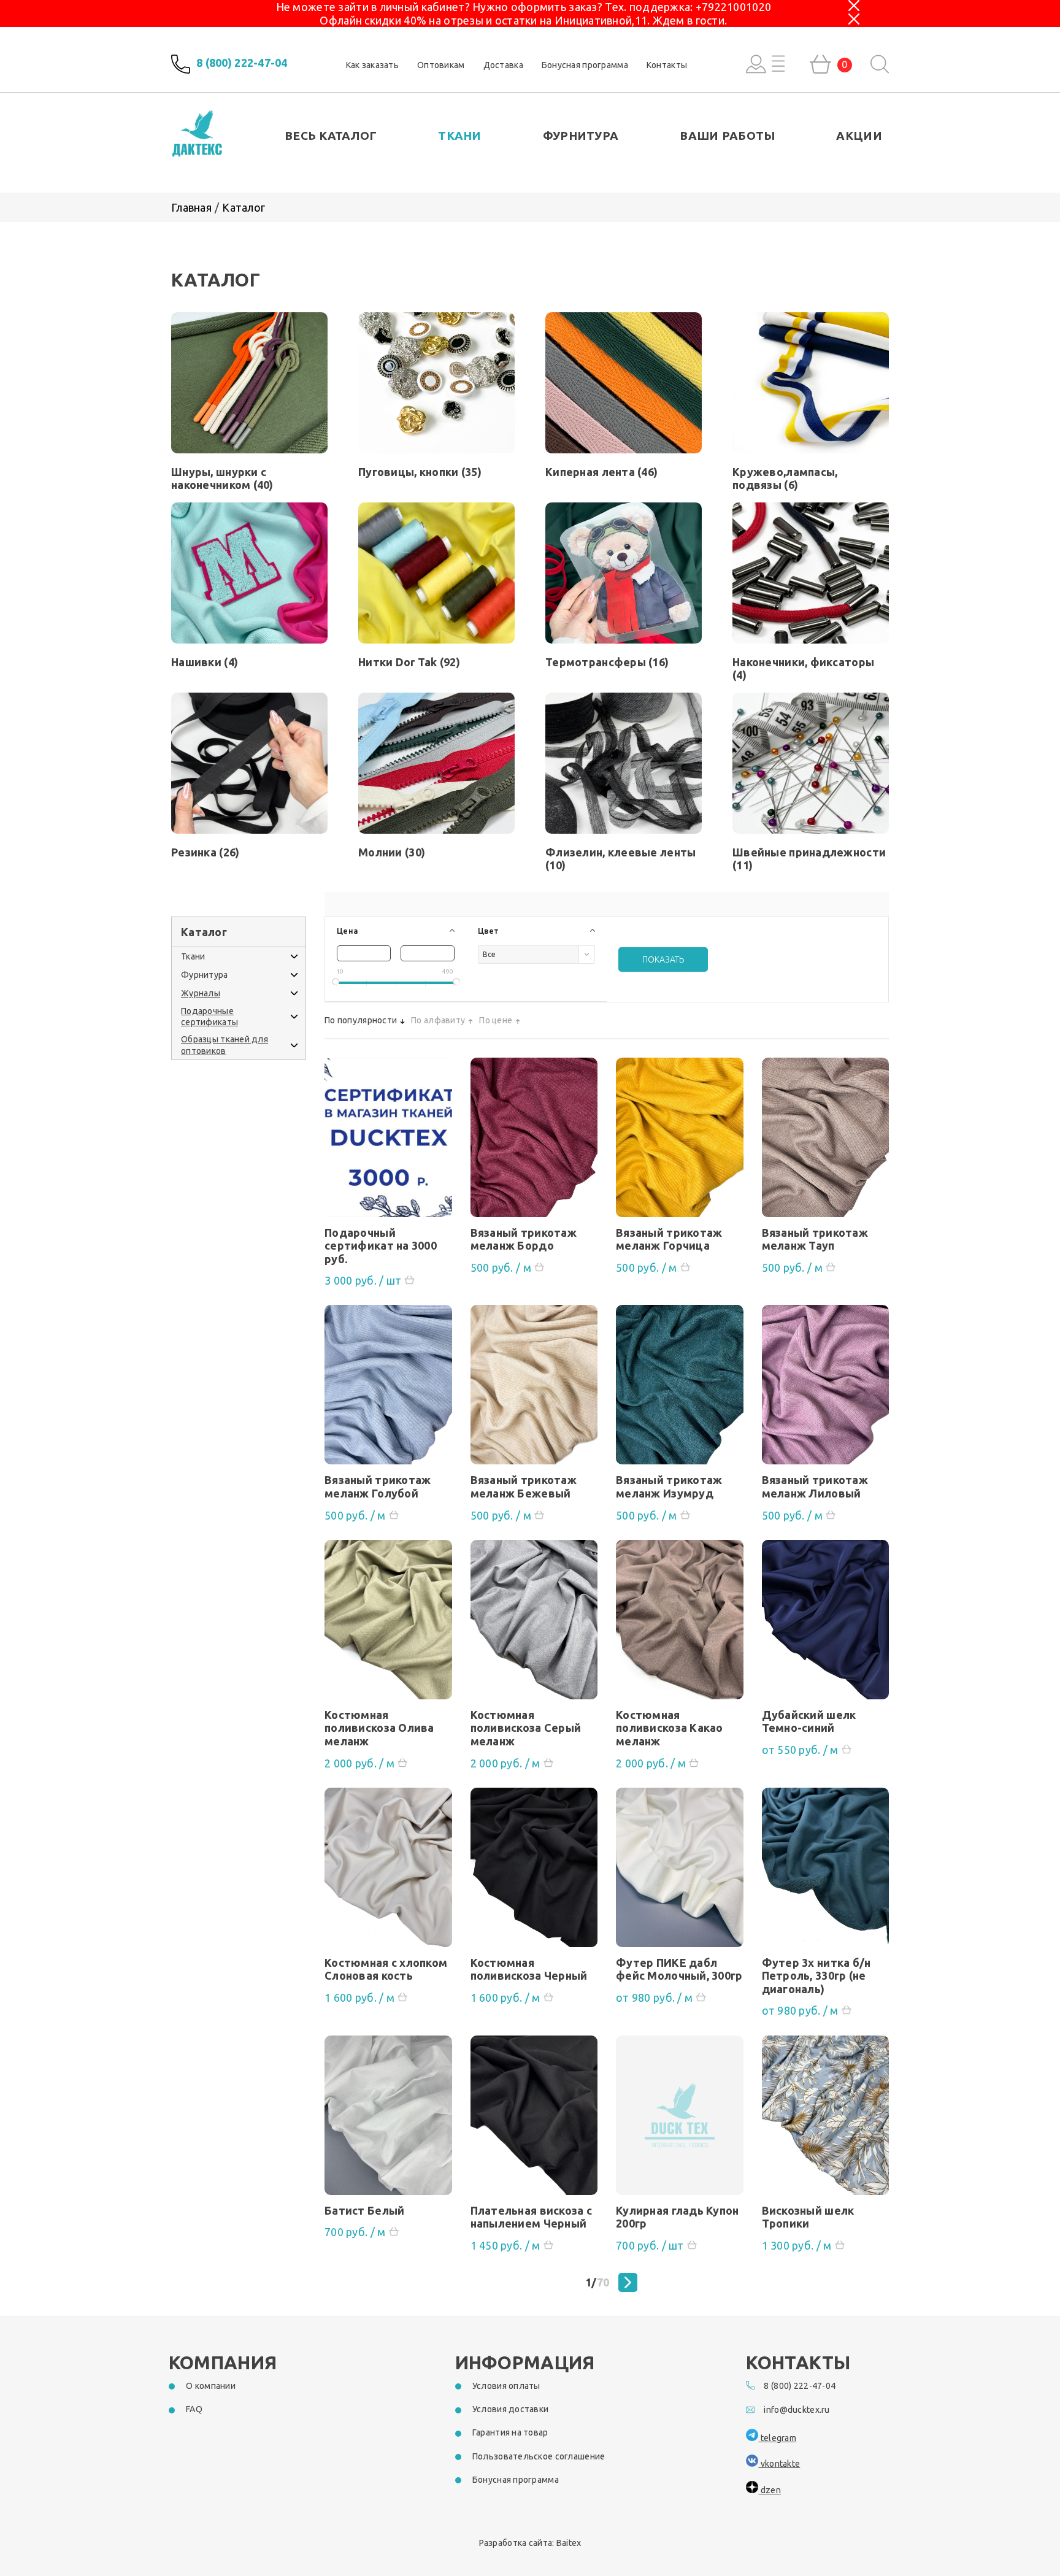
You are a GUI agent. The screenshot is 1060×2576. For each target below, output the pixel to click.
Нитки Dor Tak (409, 662)
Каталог (244, 207)
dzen (769, 2490)
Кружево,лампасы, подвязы (785, 478)
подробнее (388, 1142)
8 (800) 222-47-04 (242, 63)
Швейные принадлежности (809, 859)
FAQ (194, 2409)
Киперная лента (601, 472)
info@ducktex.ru (797, 2410)
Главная (191, 207)
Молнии (392, 852)
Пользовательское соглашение (539, 2456)
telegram (777, 2438)
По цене (496, 1020)
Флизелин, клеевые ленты (620, 859)
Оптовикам (441, 65)
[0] (820, 64)
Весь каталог (331, 136)
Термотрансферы (607, 662)
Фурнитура (581, 136)
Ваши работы (727, 136)
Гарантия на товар (510, 2432)
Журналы (201, 993)
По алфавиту (438, 1020)
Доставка (503, 65)
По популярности (361, 1020)
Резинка (205, 852)
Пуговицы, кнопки (420, 472)
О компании (211, 2386)
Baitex (569, 2543)
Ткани (459, 136)
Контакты (667, 65)
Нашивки (205, 662)
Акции (859, 136)
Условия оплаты (506, 2386)
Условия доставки (510, 2409)
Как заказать (372, 65)
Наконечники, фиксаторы (803, 668)
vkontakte (779, 2464)
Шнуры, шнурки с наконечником (222, 478)
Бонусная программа (585, 65)
